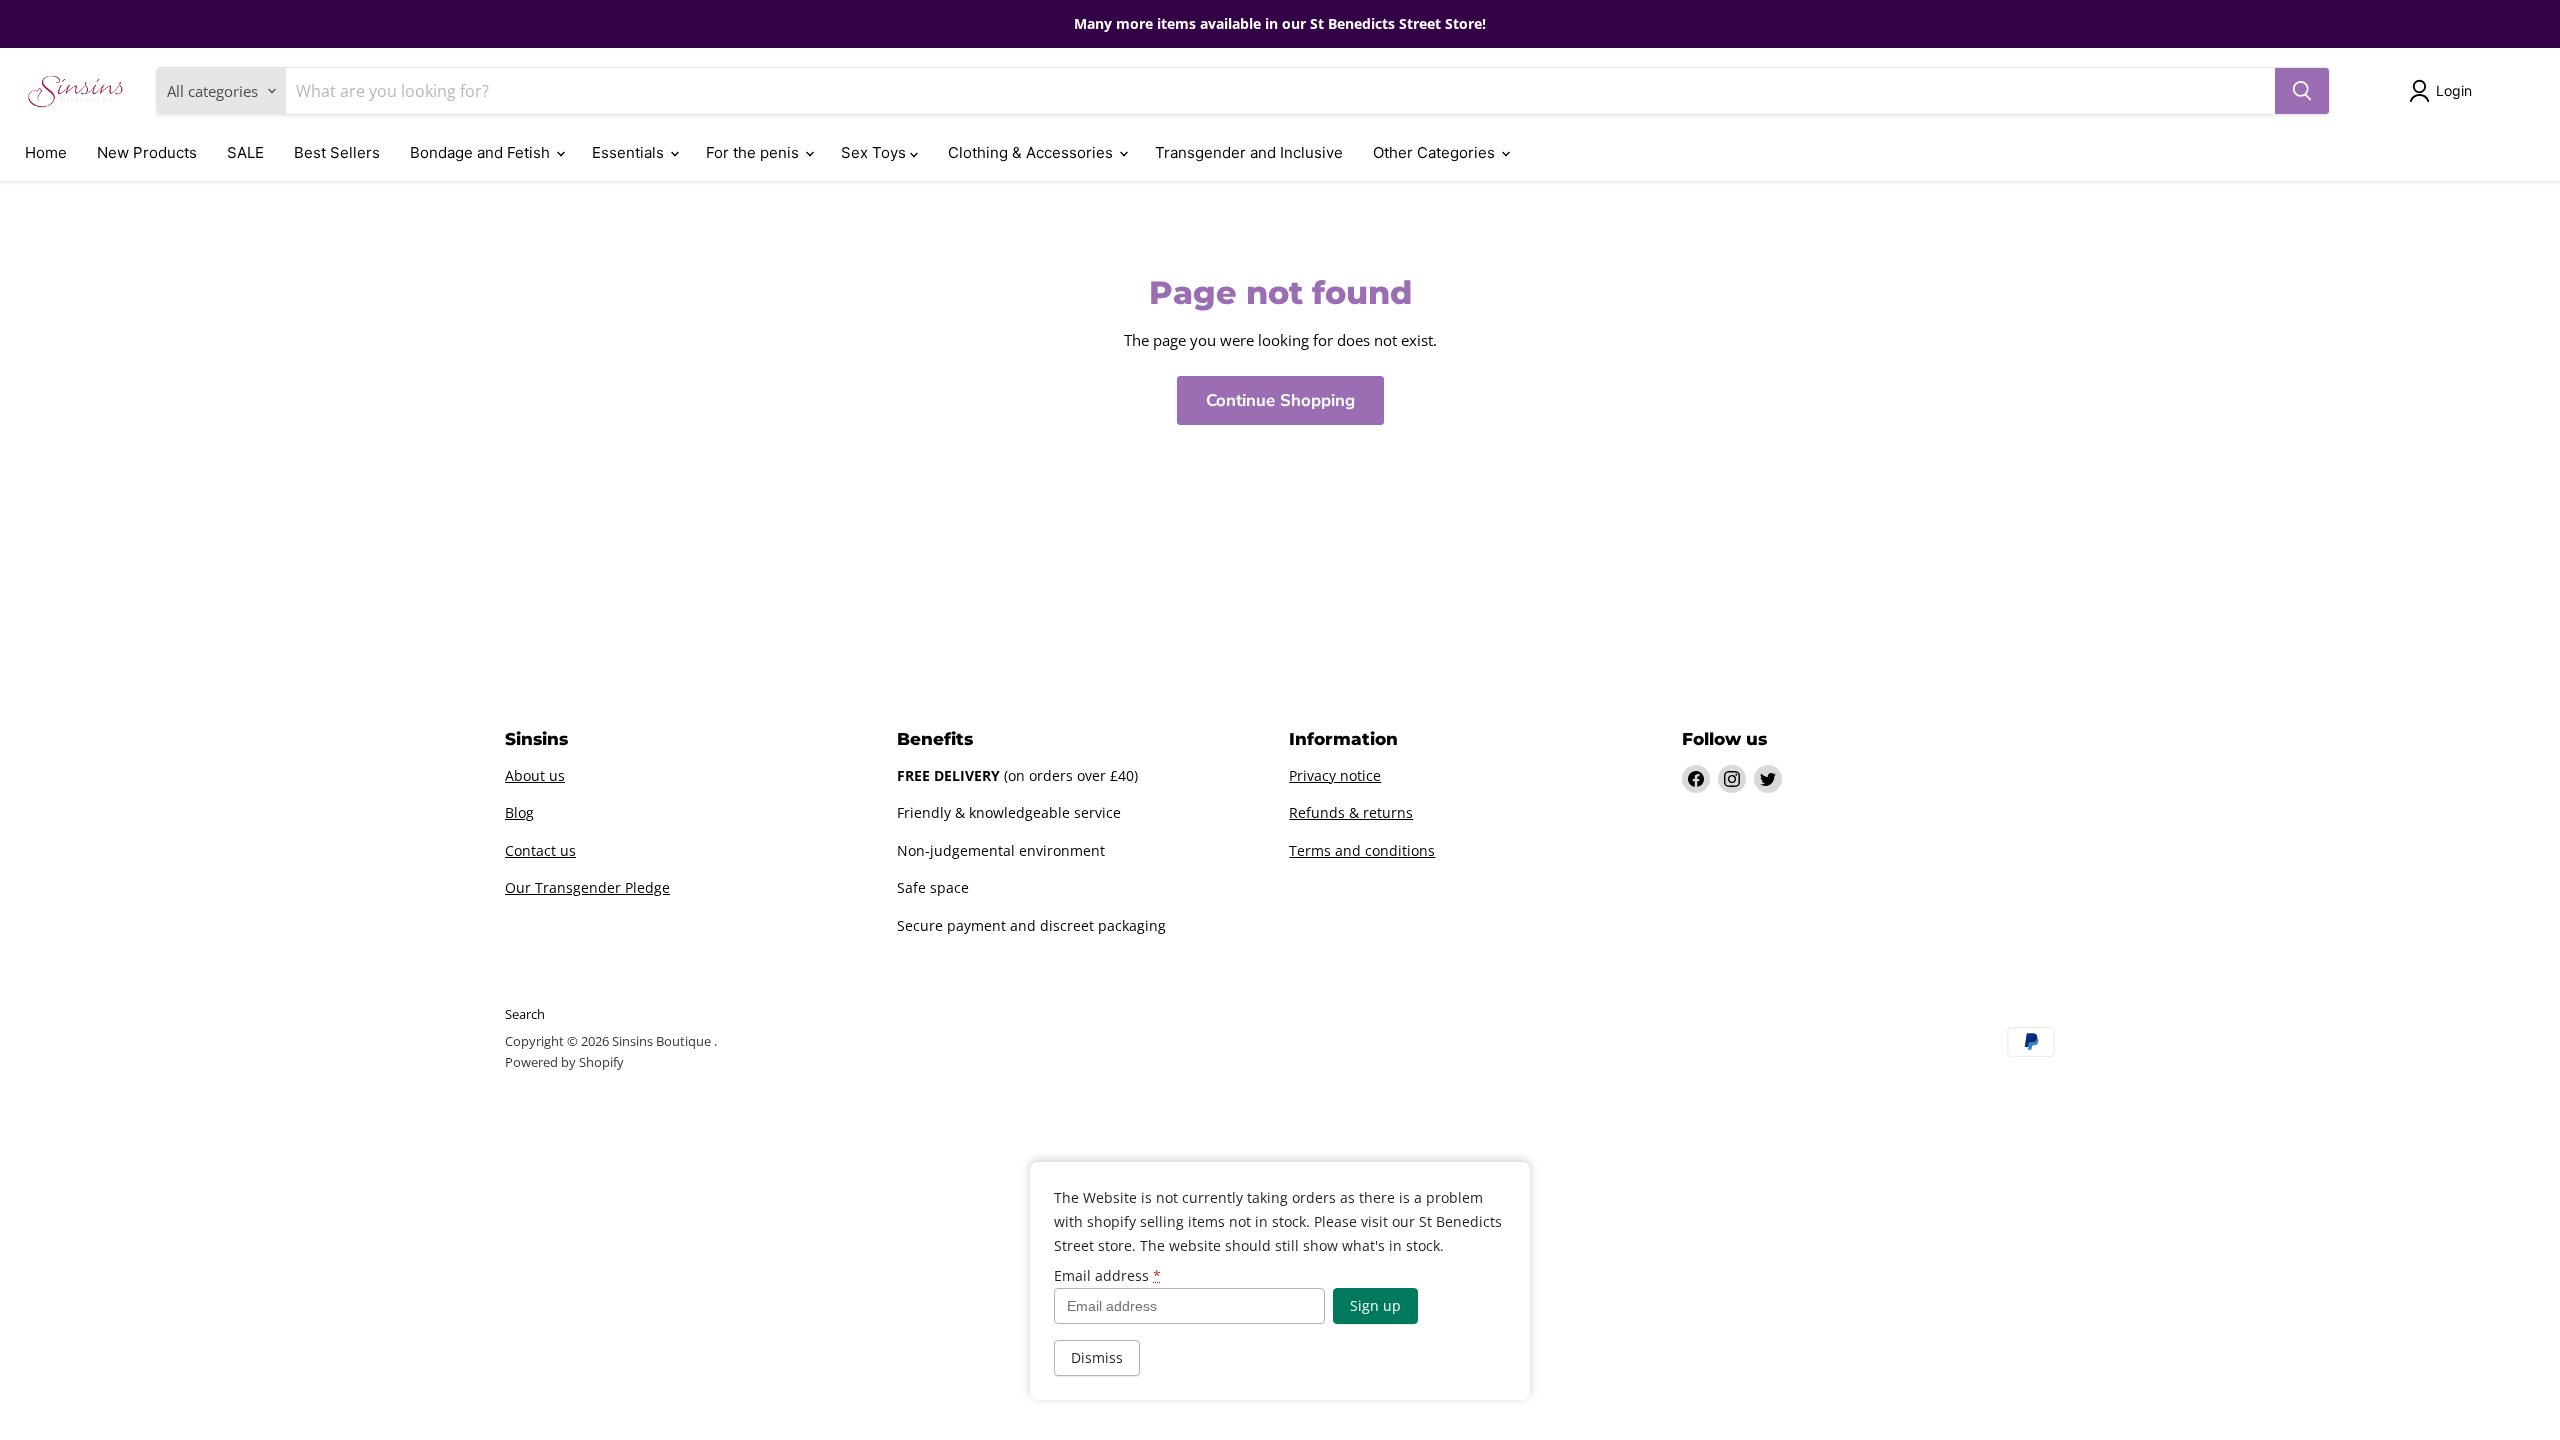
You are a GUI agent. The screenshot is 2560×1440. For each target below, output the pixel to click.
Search (525, 1014)
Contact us (540, 850)
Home (46, 152)
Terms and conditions (1362, 850)
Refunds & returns (1351, 812)
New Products (147, 152)
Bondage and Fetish (482, 152)
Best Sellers (337, 152)
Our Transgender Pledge (587, 887)
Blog (519, 812)
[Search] (2302, 91)
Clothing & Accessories (1032, 152)
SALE (245, 152)
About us (535, 775)
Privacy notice (1335, 775)
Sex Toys (875, 152)
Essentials (630, 152)
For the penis (754, 152)
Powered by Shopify (564, 1062)
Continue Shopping (1280, 400)
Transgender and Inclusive (1249, 152)
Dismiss (1097, 1357)
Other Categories (1436, 152)
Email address (1107, 1276)
